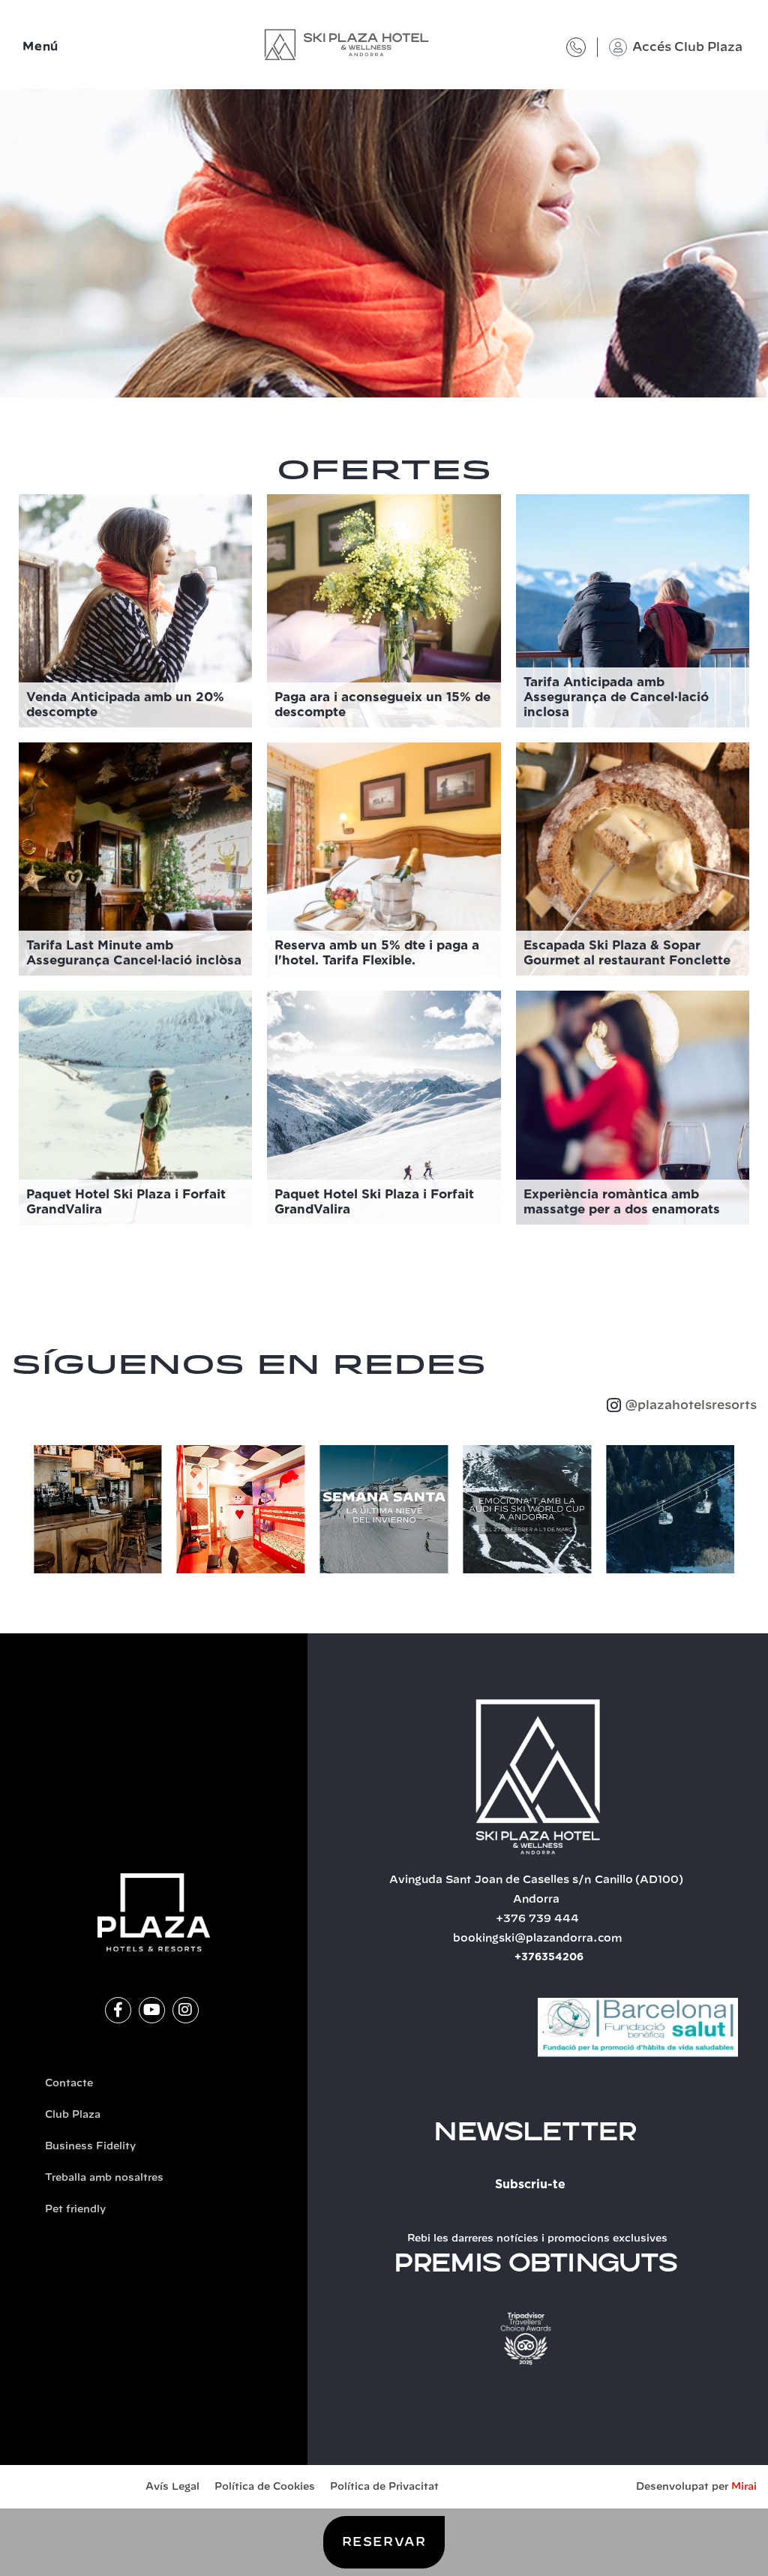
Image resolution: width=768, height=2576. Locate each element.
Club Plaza (73, 2115)
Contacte (69, 2084)
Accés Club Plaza (687, 47)
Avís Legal (172, 2487)
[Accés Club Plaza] (618, 47)
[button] (18, 1509)
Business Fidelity (90, 2147)
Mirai (744, 2487)
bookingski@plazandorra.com (538, 1939)
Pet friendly (75, 2210)
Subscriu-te (530, 2185)
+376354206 (549, 1957)
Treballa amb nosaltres (104, 2178)
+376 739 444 (537, 1919)
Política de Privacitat (384, 2487)
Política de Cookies (265, 2487)
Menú (40, 47)
